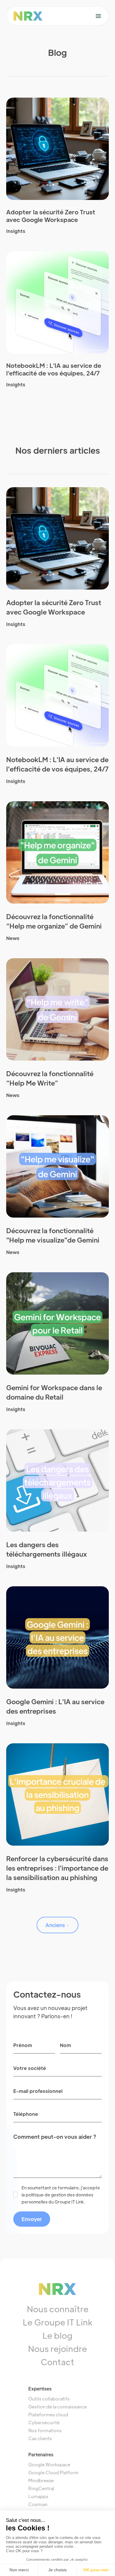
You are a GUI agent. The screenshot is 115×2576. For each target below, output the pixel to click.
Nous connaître (58, 2309)
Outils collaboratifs (49, 2399)
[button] (98, 16)
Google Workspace (49, 2464)
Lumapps (38, 2496)
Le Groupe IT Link (57, 2322)
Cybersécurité (44, 2422)
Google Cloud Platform (53, 2472)
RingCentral (41, 2488)
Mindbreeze (41, 2480)
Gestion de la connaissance (57, 2406)
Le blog (57, 2335)
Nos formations (45, 2430)
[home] (28, 16)
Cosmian (38, 2504)
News (13, 938)
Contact (57, 2362)
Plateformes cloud (48, 2414)
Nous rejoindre (57, 2348)
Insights (16, 231)
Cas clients (40, 2438)
